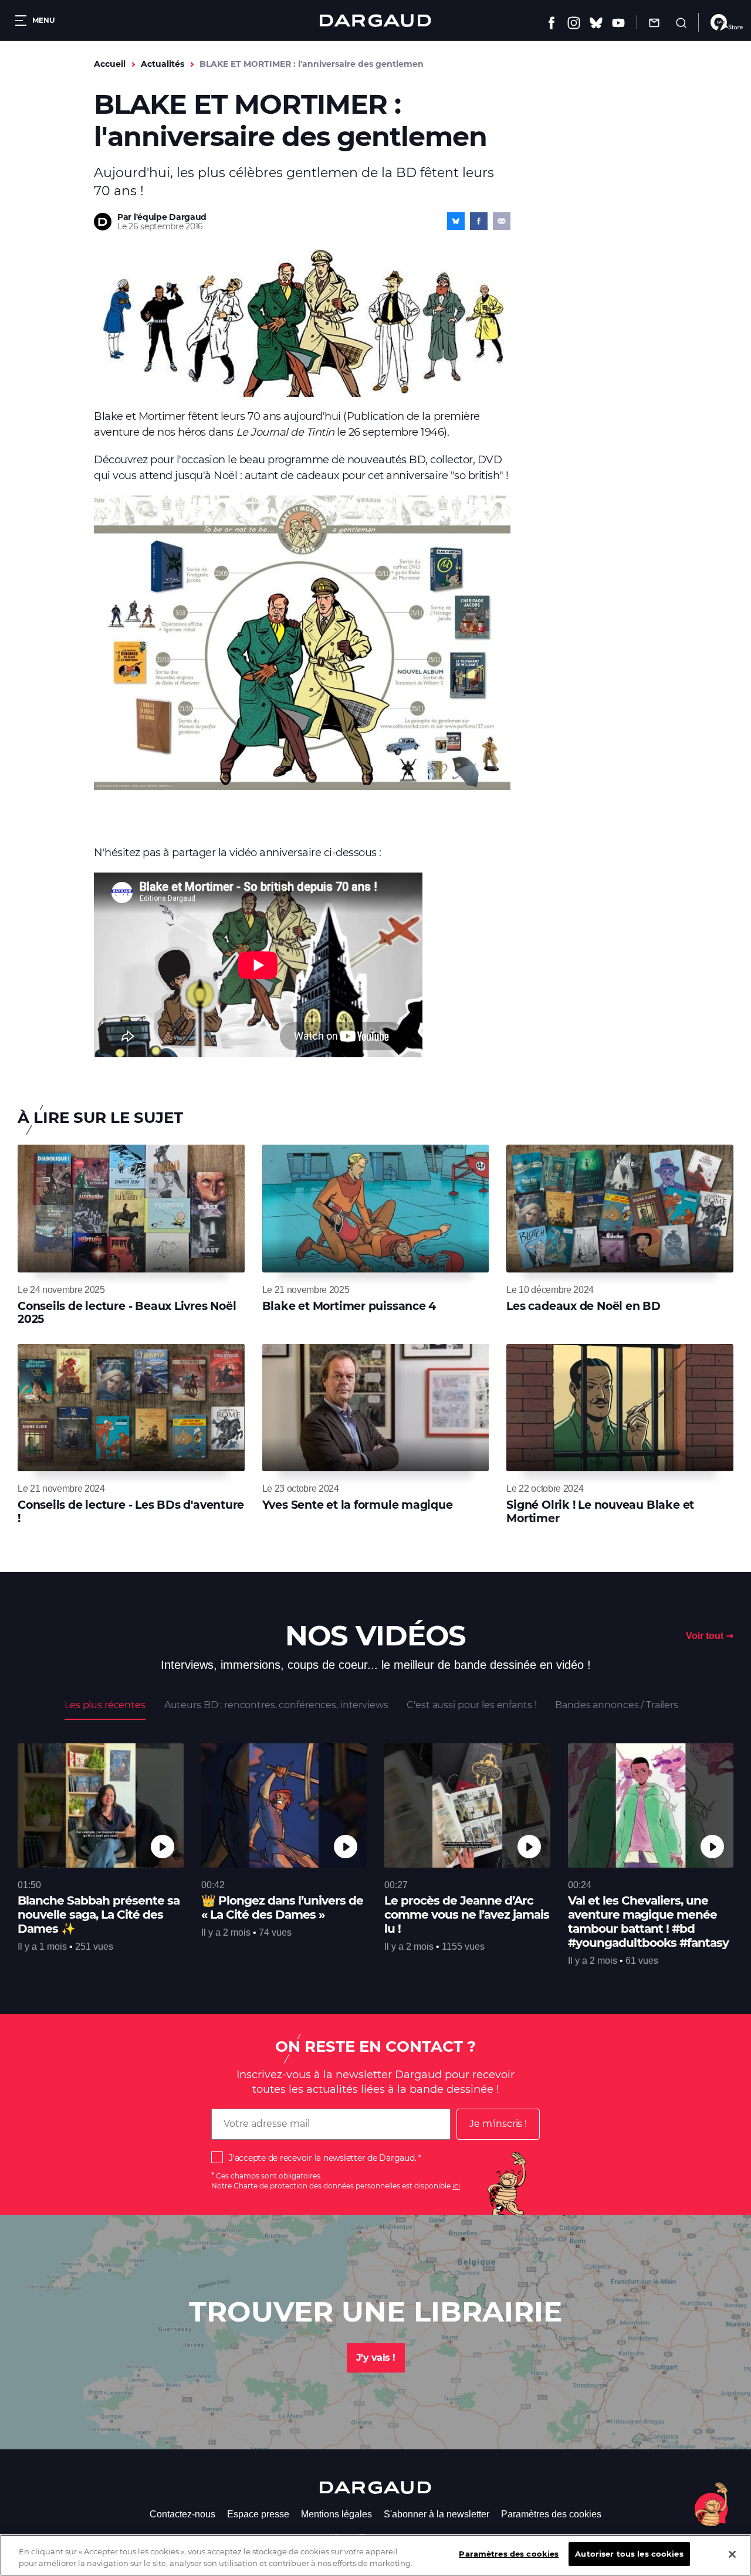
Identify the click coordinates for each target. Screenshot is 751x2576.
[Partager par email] (502, 221)
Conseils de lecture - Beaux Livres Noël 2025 (127, 1313)
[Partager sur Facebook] (479, 221)
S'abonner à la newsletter (437, 2514)
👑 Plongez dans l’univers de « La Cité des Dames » (282, 1908)
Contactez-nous (182, 2514)
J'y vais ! (376, 2358)
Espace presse (258, 2514)
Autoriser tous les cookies (629, 2554)
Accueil (110, 64)
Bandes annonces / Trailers (617, 1705)
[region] (375, 2555)
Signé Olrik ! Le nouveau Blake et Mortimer (600, 1511)
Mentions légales (336, 2514)
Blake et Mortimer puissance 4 (349, 1306)
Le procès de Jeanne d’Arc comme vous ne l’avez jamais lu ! (467, 1915)
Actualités (163, 64)
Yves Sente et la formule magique (358, 1505)
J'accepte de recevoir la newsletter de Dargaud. (322, 2158)
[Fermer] (732, 2554)
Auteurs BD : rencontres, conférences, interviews (276, 1705)
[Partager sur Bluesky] (456, 221)
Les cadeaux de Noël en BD (583, 1306)
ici (456, 2186)
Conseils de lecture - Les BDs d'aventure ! (131, 1511)
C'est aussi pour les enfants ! (471, 1705)
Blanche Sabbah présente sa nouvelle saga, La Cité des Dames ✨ (99, 1915)
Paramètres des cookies (551, 2514)
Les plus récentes (105, 1705)
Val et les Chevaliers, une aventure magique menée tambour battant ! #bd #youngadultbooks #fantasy (648, 1922)
